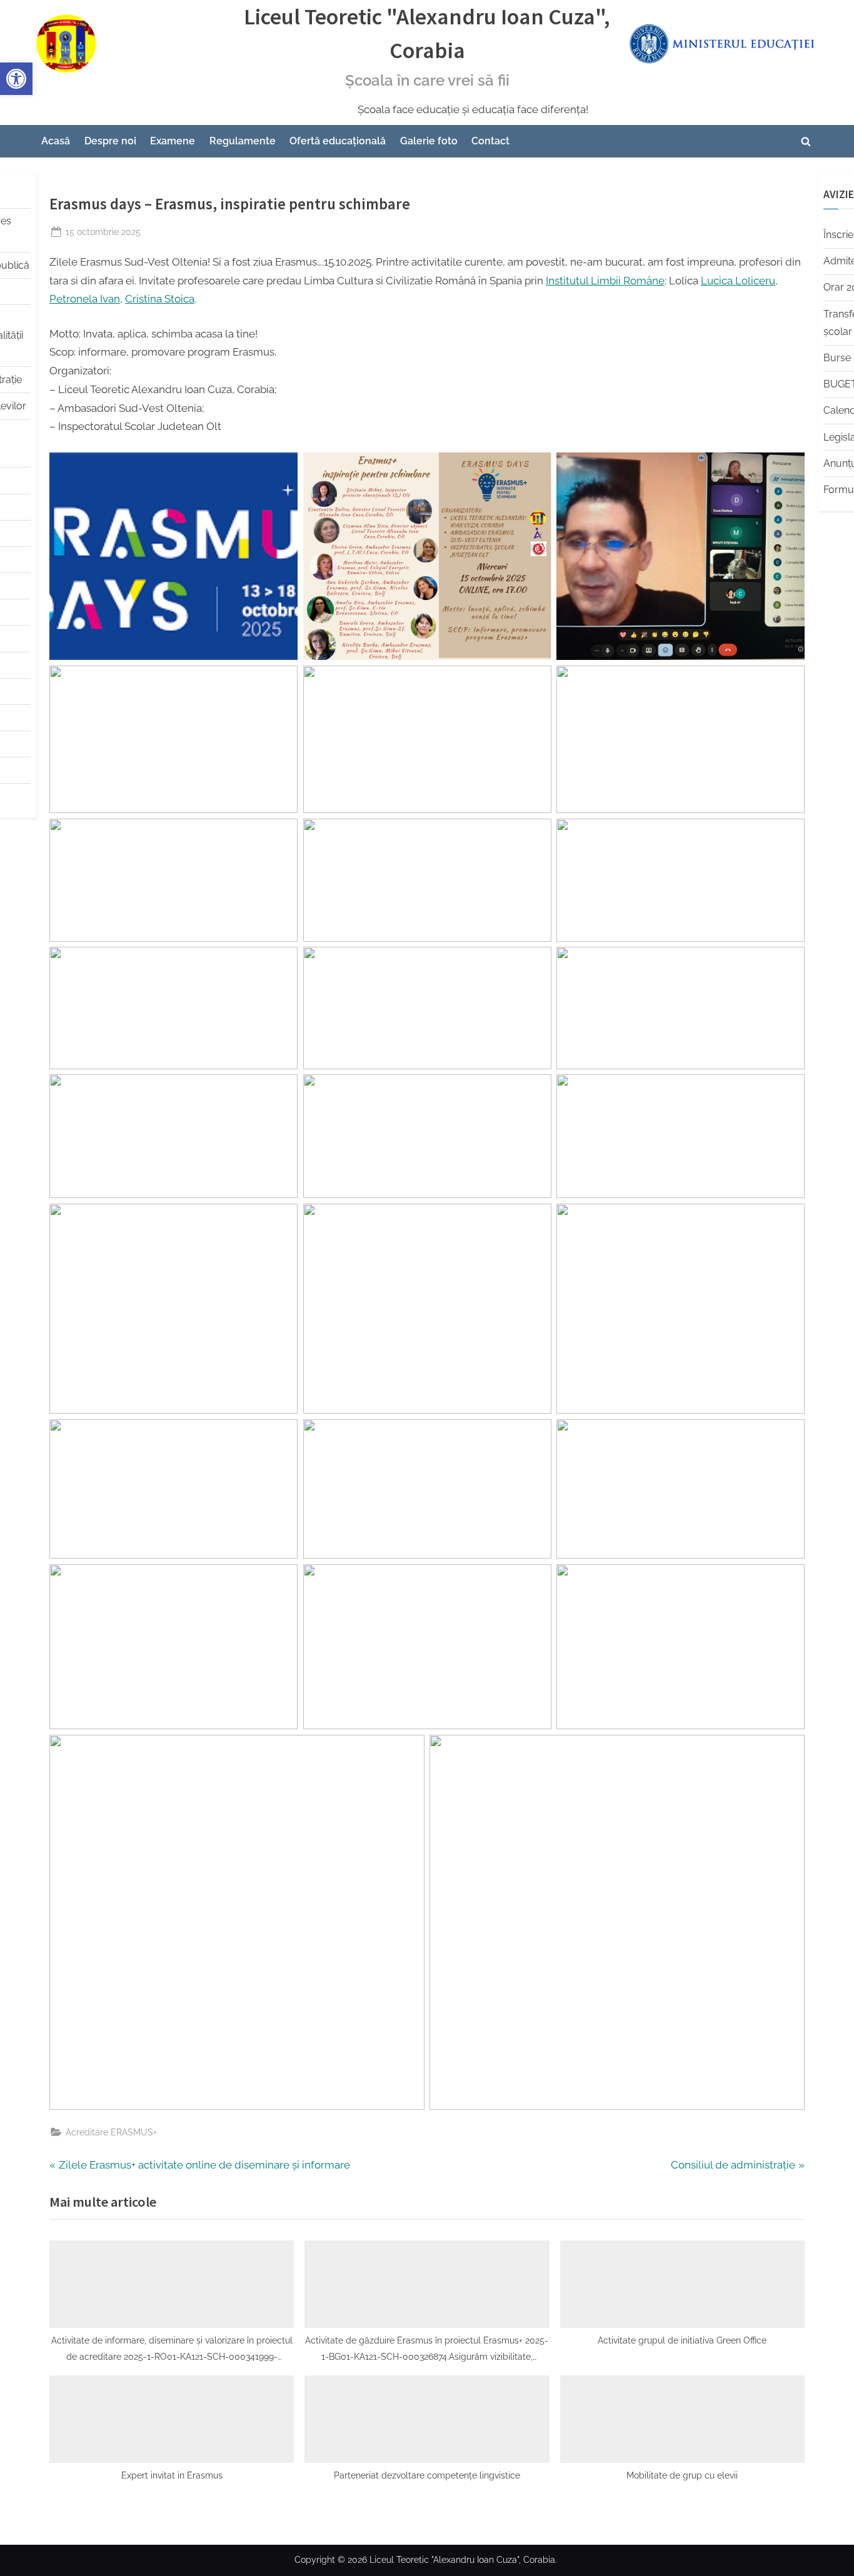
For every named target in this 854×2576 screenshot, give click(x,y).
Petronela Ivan (85, 299)
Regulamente (243, 141)
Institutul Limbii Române (605, 281)
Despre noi (110, 141)
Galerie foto (429, 141)
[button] (16, 79)
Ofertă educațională (338, 141)
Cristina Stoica (160, 299)
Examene (173, 141)
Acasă (56, 141)
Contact (490, 141)
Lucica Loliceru (738, 281)
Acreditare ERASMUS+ (111, 2132)
